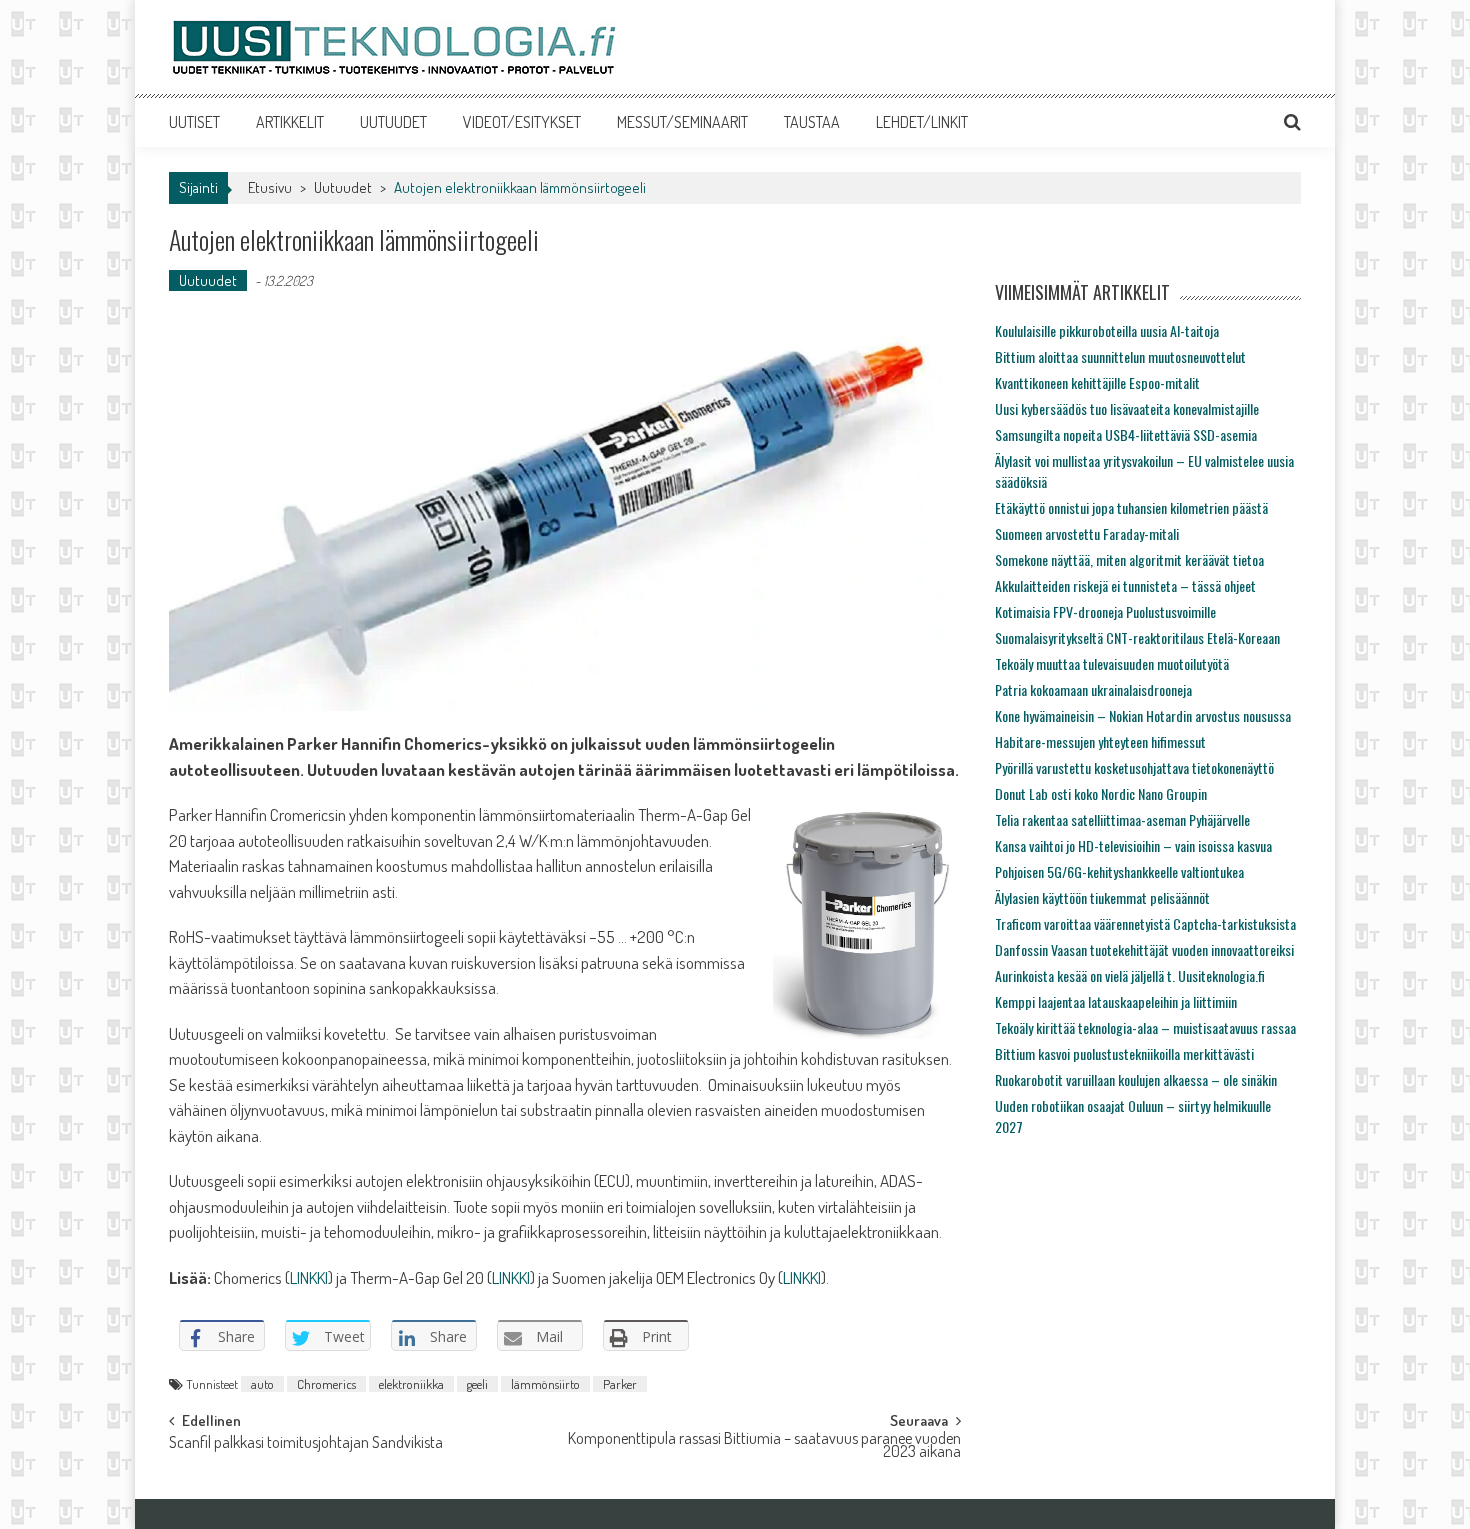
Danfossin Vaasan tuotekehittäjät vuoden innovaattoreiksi (1144, 949)
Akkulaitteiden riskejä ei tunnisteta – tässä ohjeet (1125, 585)
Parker (620, 1384)
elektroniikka (411, 1384)
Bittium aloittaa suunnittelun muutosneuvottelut (1120, 356)
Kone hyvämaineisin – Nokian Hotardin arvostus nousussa (1143, 715)
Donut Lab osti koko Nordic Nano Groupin (1101, 793)
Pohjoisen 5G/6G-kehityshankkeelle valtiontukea (1119, 871)
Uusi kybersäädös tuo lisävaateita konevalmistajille (1127, 408)
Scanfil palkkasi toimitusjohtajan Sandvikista (306, 1444)
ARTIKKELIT (290, 122)
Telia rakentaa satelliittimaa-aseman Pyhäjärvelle (1122, 819)
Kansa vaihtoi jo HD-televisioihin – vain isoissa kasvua (1133, 845)
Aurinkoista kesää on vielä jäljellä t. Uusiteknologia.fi (1130, 975)
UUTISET (194, 122)
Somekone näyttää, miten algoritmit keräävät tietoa (1129, 559)
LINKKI (309, 1277)
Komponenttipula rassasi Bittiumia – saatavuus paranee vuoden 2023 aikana (764, 1446)
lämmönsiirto (545, 1384)
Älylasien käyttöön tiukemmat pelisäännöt (1102, 897)
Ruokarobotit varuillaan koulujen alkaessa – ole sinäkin (1136, 1079)
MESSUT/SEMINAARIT (682, 122)
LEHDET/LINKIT (922, 122)
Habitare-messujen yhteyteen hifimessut (1100, 741)
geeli (477, 1384)
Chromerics (326, 1384)
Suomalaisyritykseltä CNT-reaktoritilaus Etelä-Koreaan (1137, 637)
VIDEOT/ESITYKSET (522, 122)
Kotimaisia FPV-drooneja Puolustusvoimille (1105, 611)
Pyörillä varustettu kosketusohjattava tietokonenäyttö (1134, 767)
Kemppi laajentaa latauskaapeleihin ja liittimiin (1116, 1001)
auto (262, 1384)
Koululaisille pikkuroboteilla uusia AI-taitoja (1107, 330)
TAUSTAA (812, 122)
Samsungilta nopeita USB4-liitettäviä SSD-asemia (1126, 434)
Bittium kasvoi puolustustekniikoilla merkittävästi (1124, 1053)
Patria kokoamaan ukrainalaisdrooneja (1093, 689)
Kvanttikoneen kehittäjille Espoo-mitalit (1097, 382)
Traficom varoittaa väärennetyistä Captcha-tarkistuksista (1145, 923)
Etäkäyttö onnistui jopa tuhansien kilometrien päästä (1131, 507)
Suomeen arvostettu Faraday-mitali (1087, 533)
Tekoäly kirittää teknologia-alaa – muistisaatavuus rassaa (1145, 1027)
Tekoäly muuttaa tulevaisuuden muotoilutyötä (1112, 663)
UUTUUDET (393, 122)
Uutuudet (343, 187)
